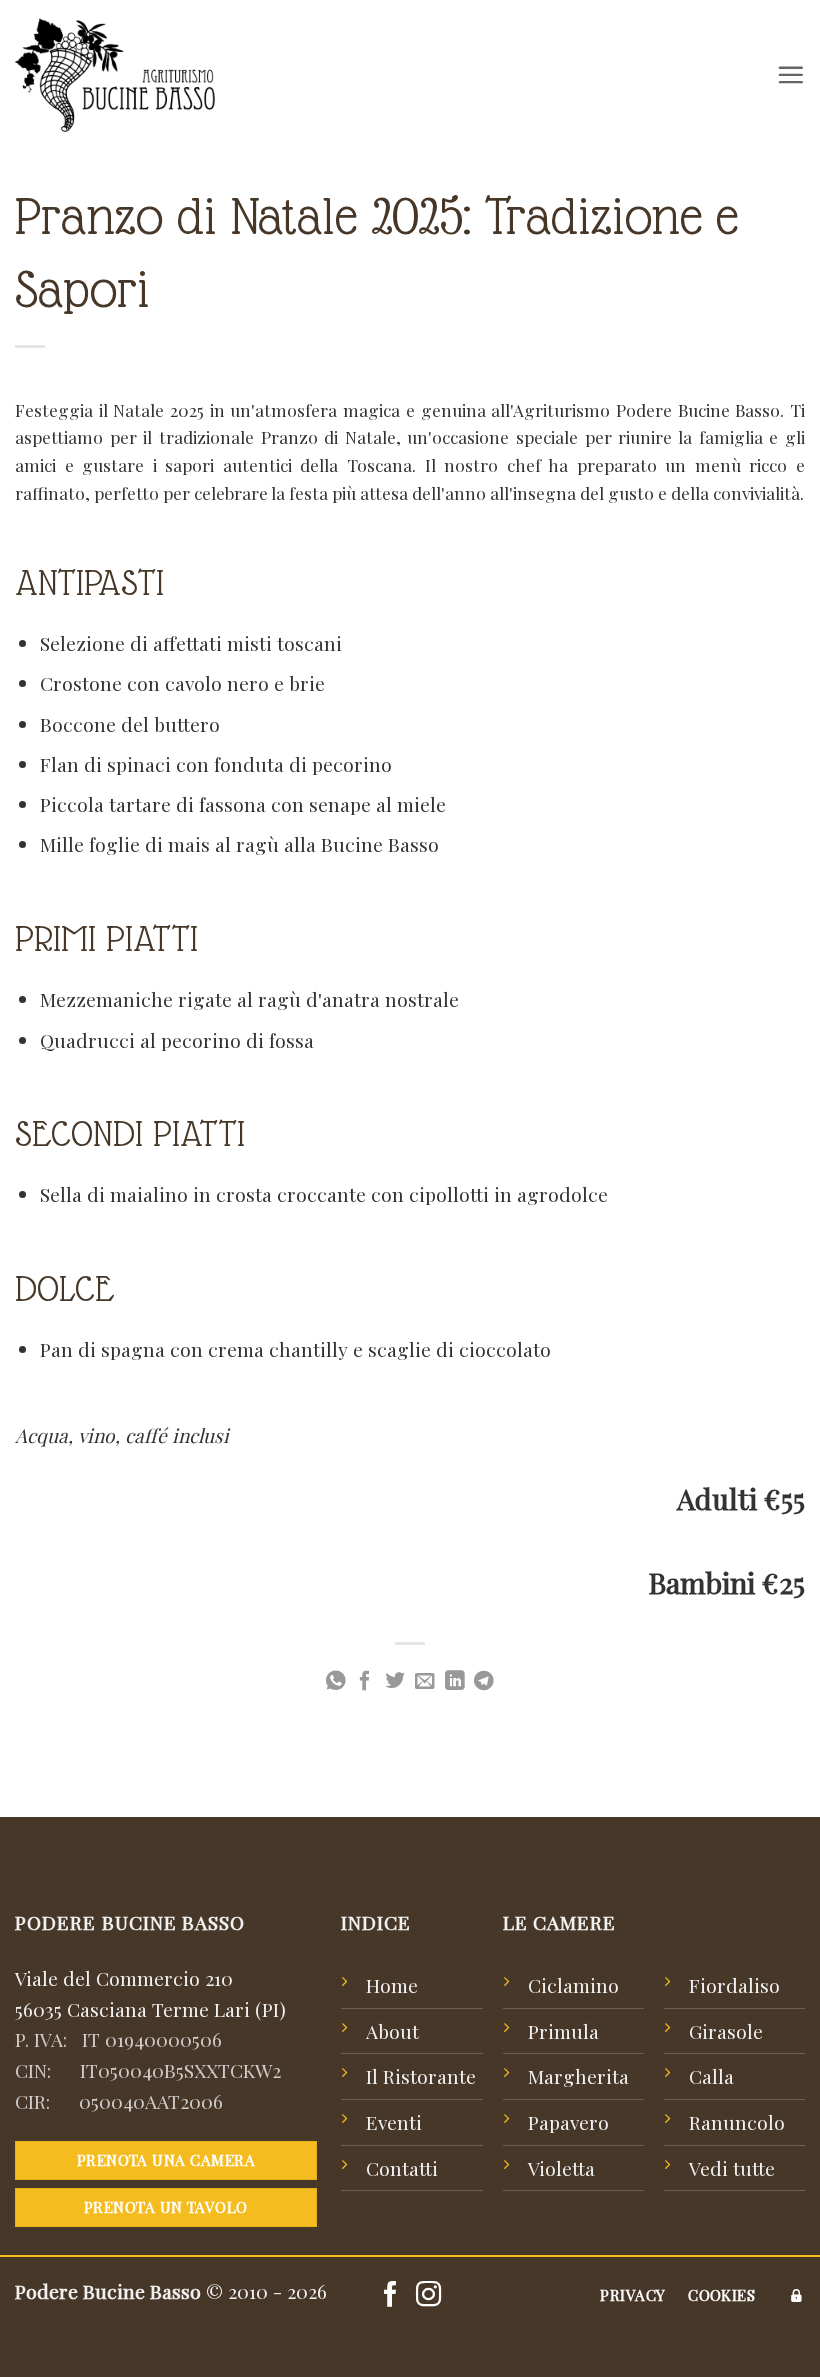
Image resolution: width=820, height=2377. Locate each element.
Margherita (578, 2076)
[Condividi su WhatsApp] (336, 1682)
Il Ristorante (421, 2076)
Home (392, 1985)
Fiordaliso (734, 1985)
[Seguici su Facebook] (390, 2296)
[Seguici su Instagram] (428, 2296)
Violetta (561, 2168)
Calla (711, 2076)
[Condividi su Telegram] (484, 1682)
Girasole (726, 2031)
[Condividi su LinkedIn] (455, 1682)
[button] (790, 74)
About (392, 2031)
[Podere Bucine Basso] (115, 75)
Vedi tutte (732, 2168)
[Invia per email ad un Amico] (425, 1682)
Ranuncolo (737, 2122)
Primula (563, 2031)
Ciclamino (573, 1985)
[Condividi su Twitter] (395, 1682)
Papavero (568, 2122)
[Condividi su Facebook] (365, 1682)
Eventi (394, 2122)
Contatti (402, 2168)
